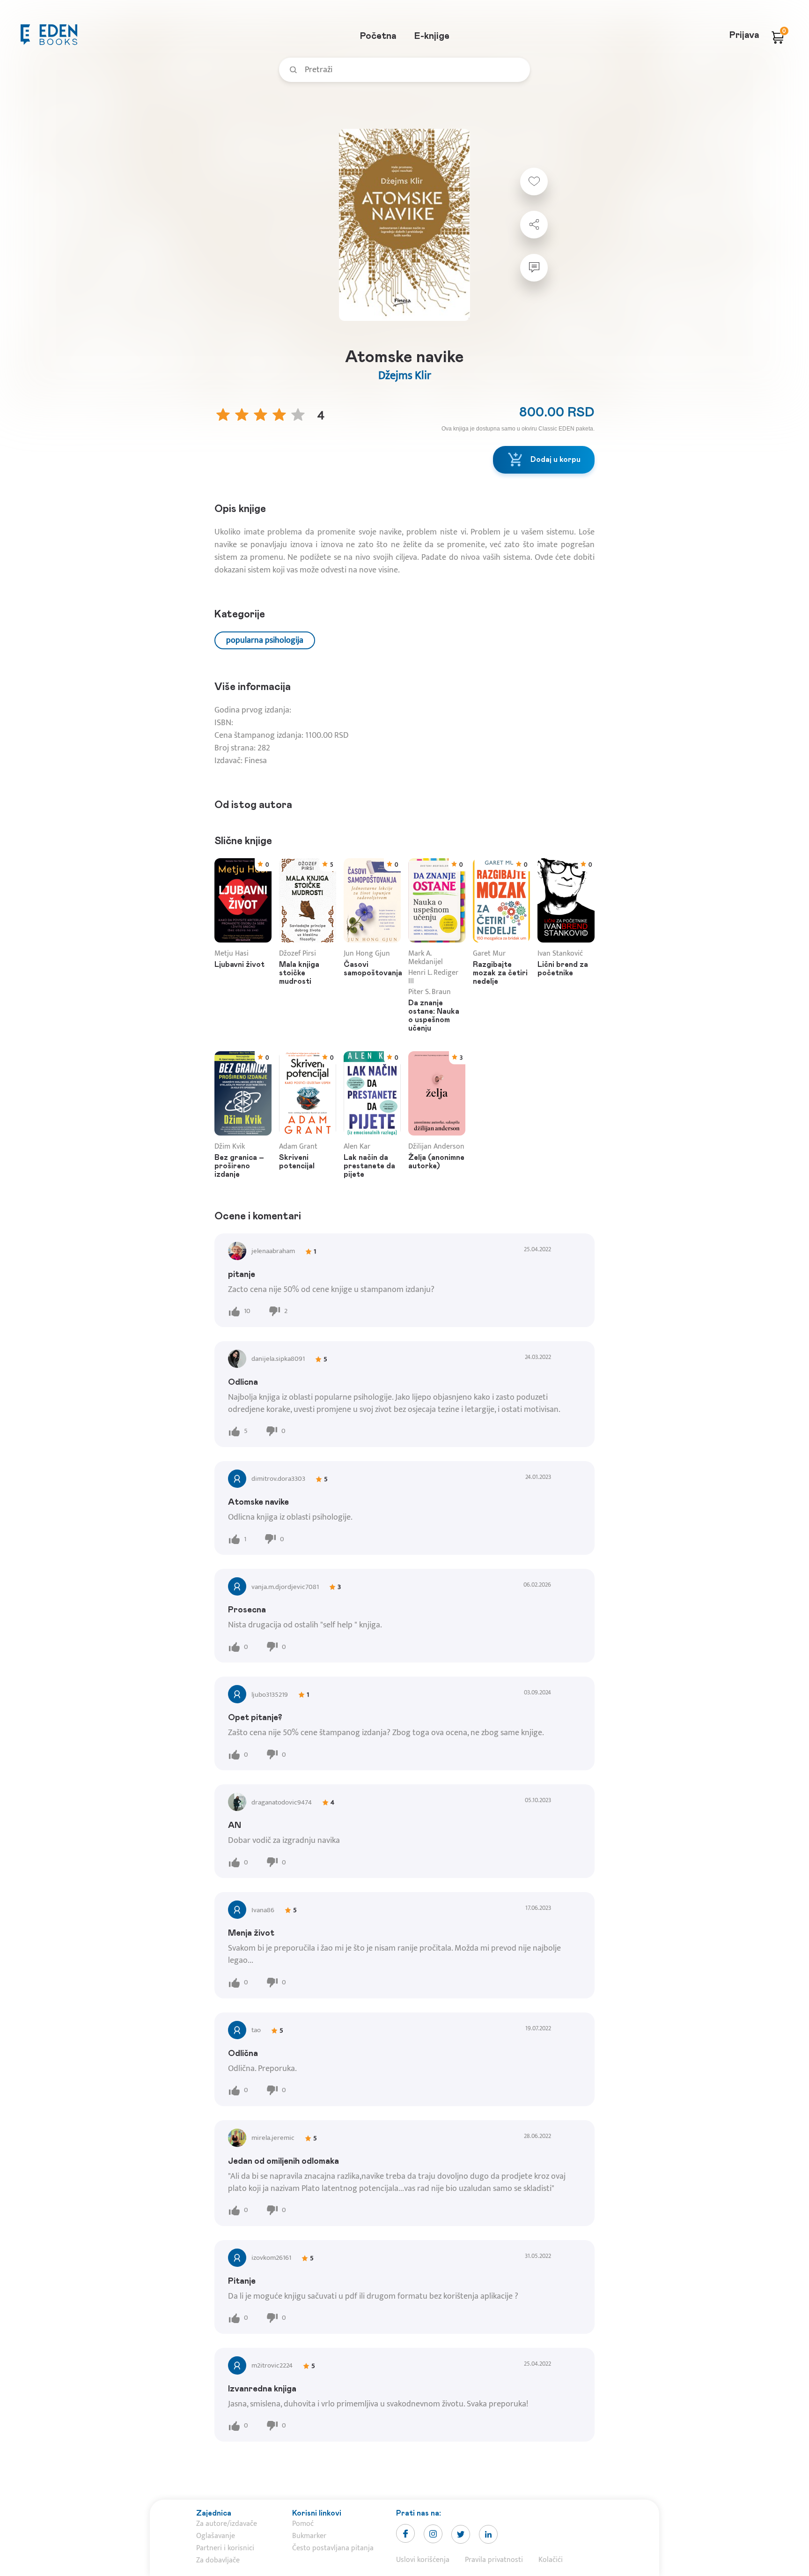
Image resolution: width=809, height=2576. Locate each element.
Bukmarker (309, 2536)
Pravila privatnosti (494, 2560)
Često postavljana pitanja (333, 2548)
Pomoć (303, 2524)
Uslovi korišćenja (423, 2560)
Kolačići (551, 2560)
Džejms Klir (405, 376)
